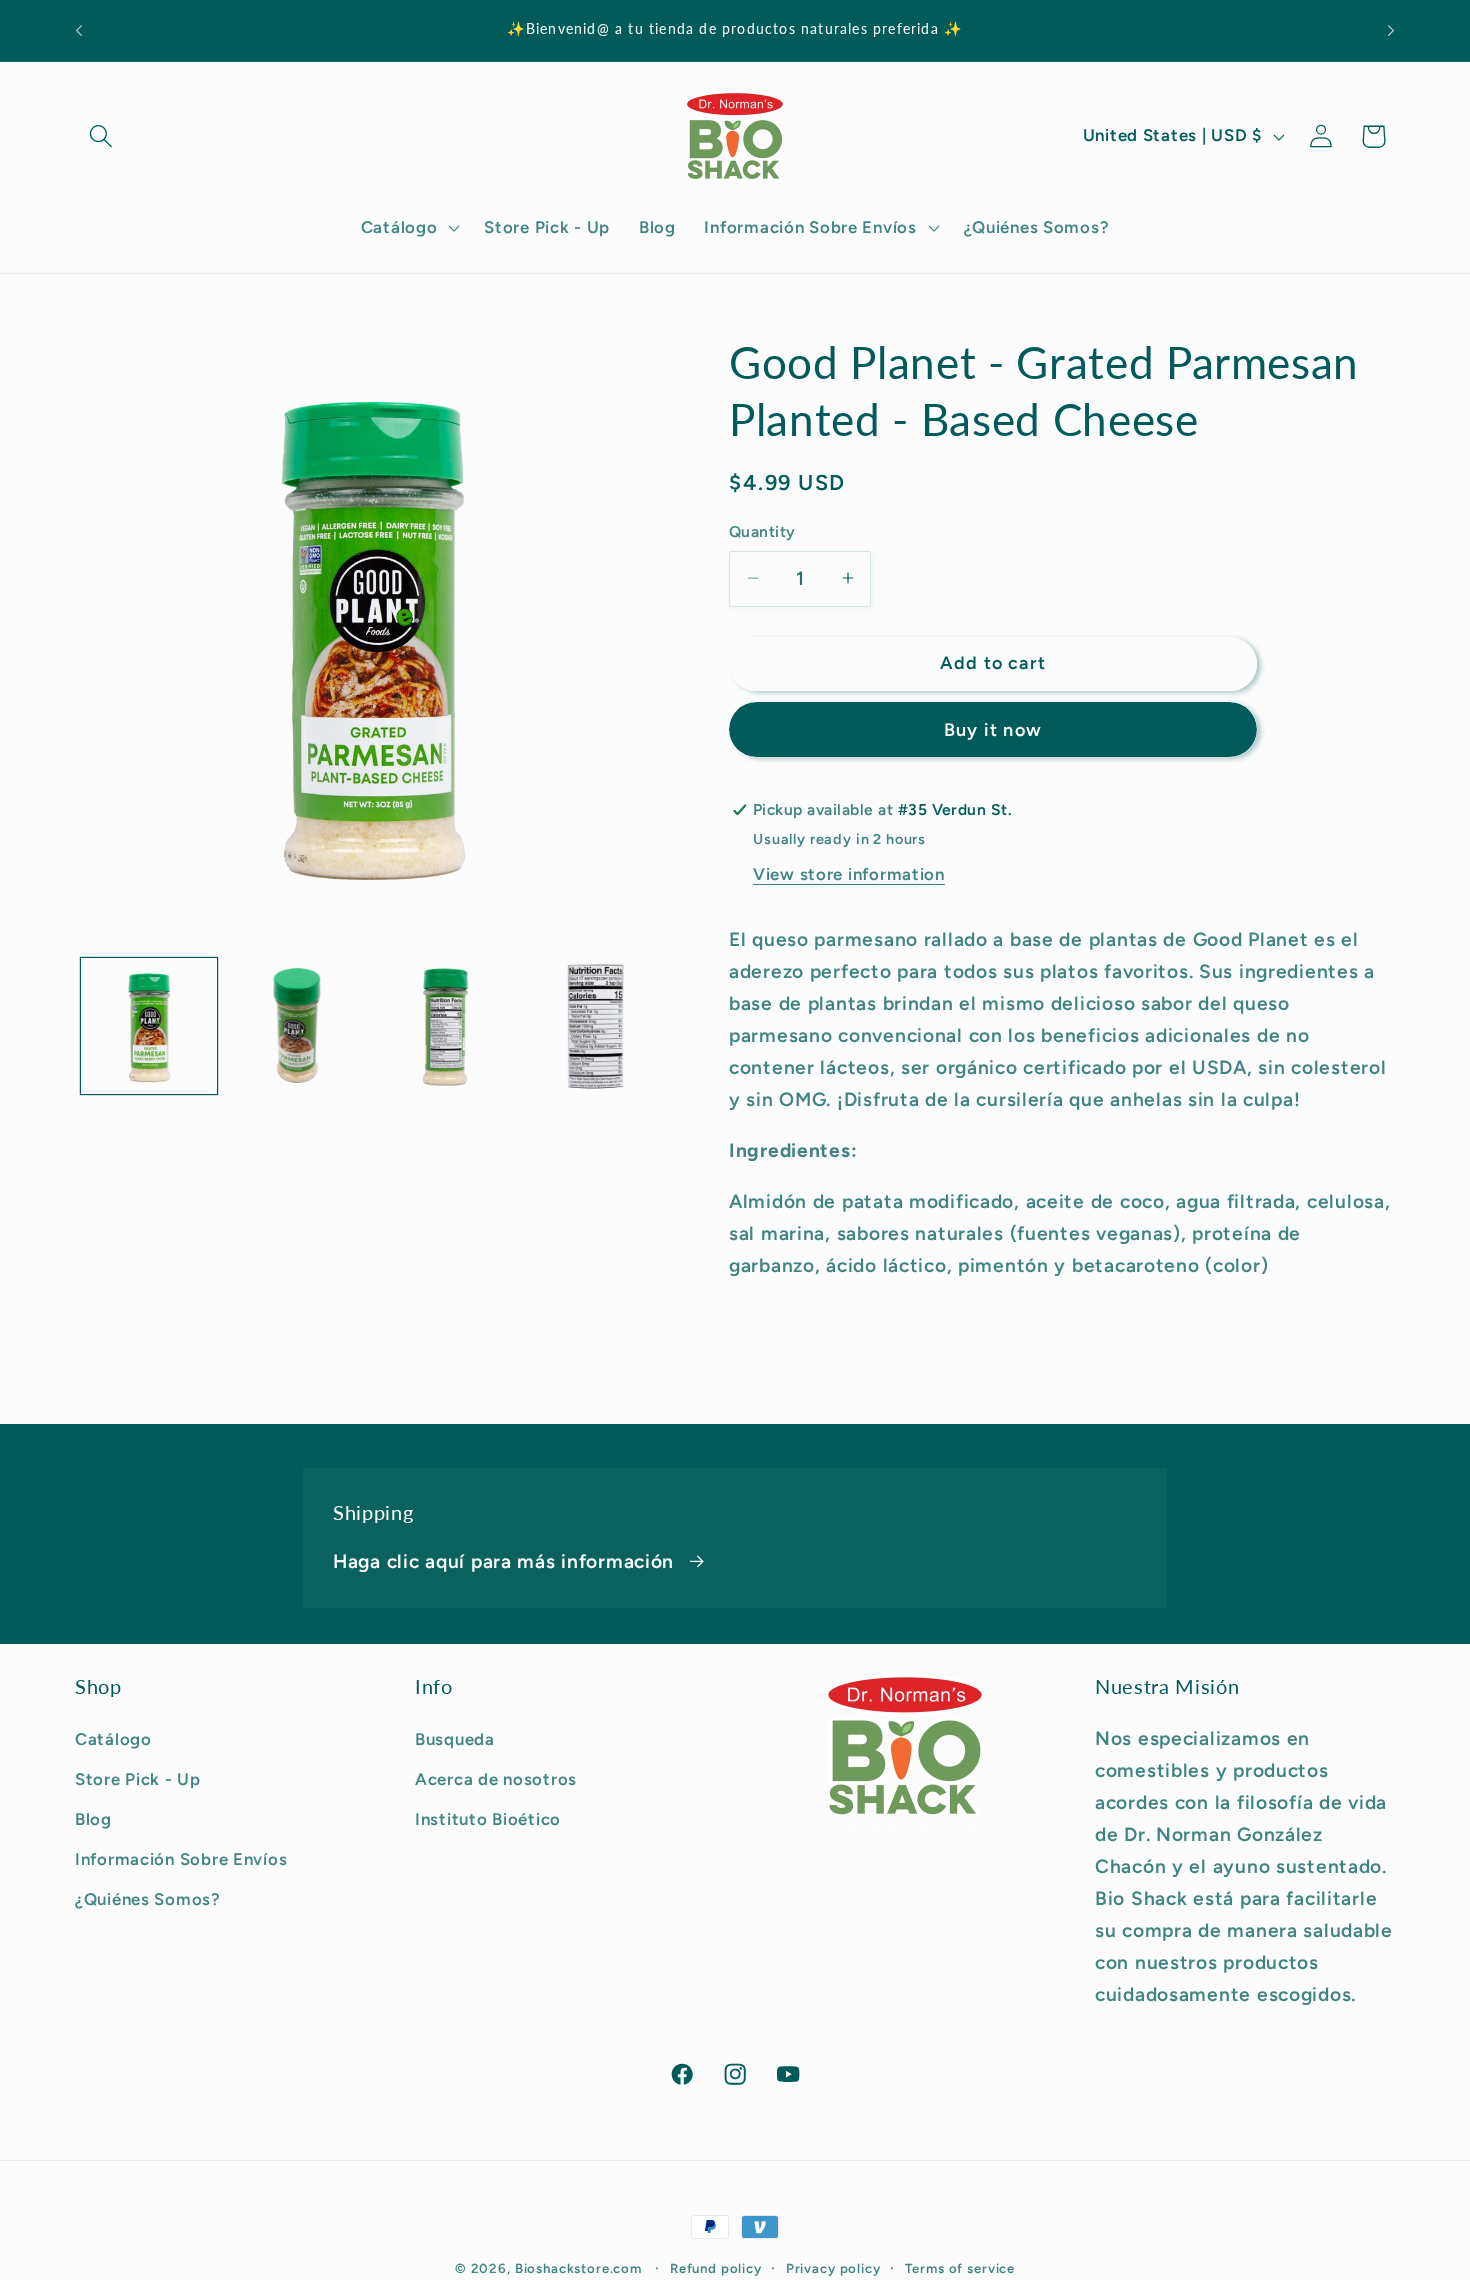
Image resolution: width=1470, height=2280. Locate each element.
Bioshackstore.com (578, 2268)
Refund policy (716, 2268)
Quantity (762, 530)
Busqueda (455, 1739)
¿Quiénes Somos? (148, 1899)
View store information (849, 874)
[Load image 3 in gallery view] (445, 1026)
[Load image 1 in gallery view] (149, 1026)
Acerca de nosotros (496, 1779)
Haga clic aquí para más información (503, 1561)
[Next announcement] (1391, 31)
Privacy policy (833, 2268)
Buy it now (993, 730)
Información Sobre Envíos (181, 1859)
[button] (101, 136)
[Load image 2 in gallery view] (297, 1026)
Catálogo (113, 1739)
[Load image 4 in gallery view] (593, 1026)
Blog (93, 1819)
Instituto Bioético (488, 1819)
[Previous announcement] (79, 31)
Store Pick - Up (138, 1779)
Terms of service (960, 2268)
